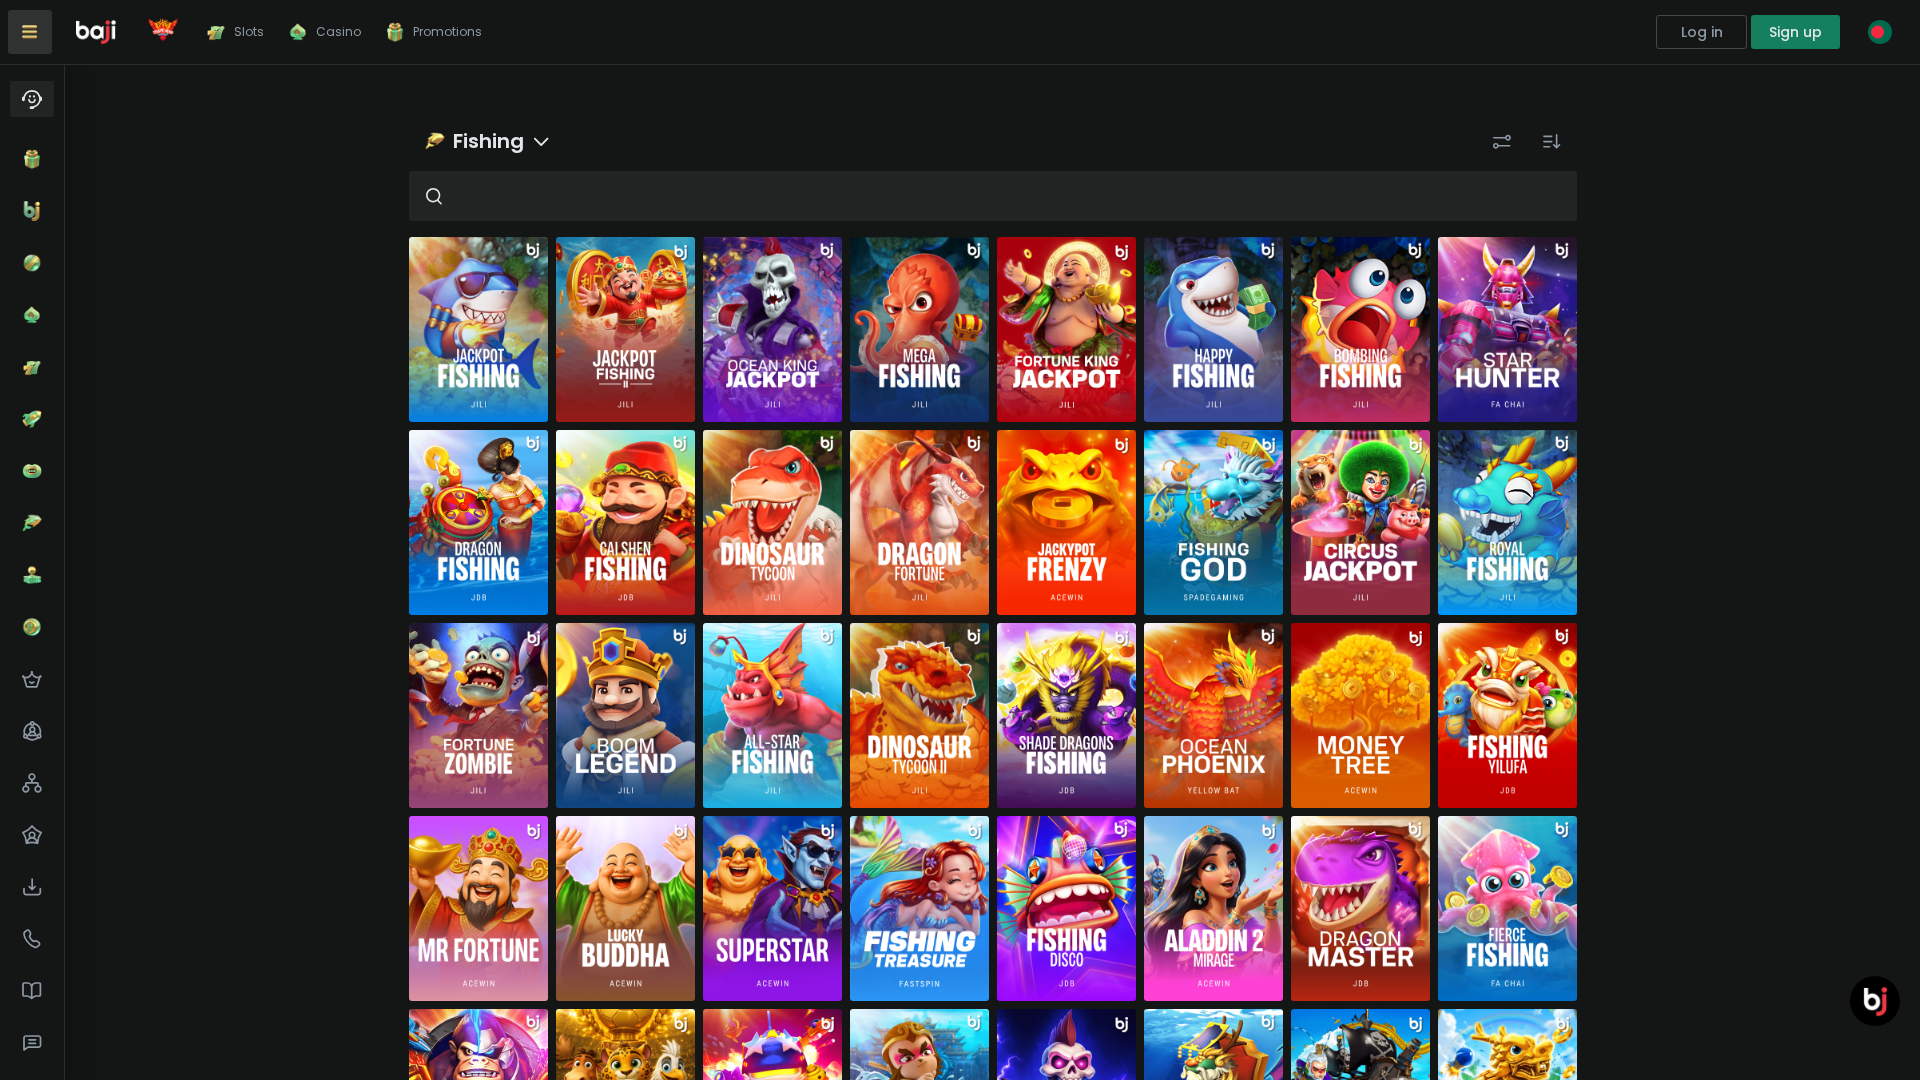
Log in (1702, 32)
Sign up (1795, 32)
